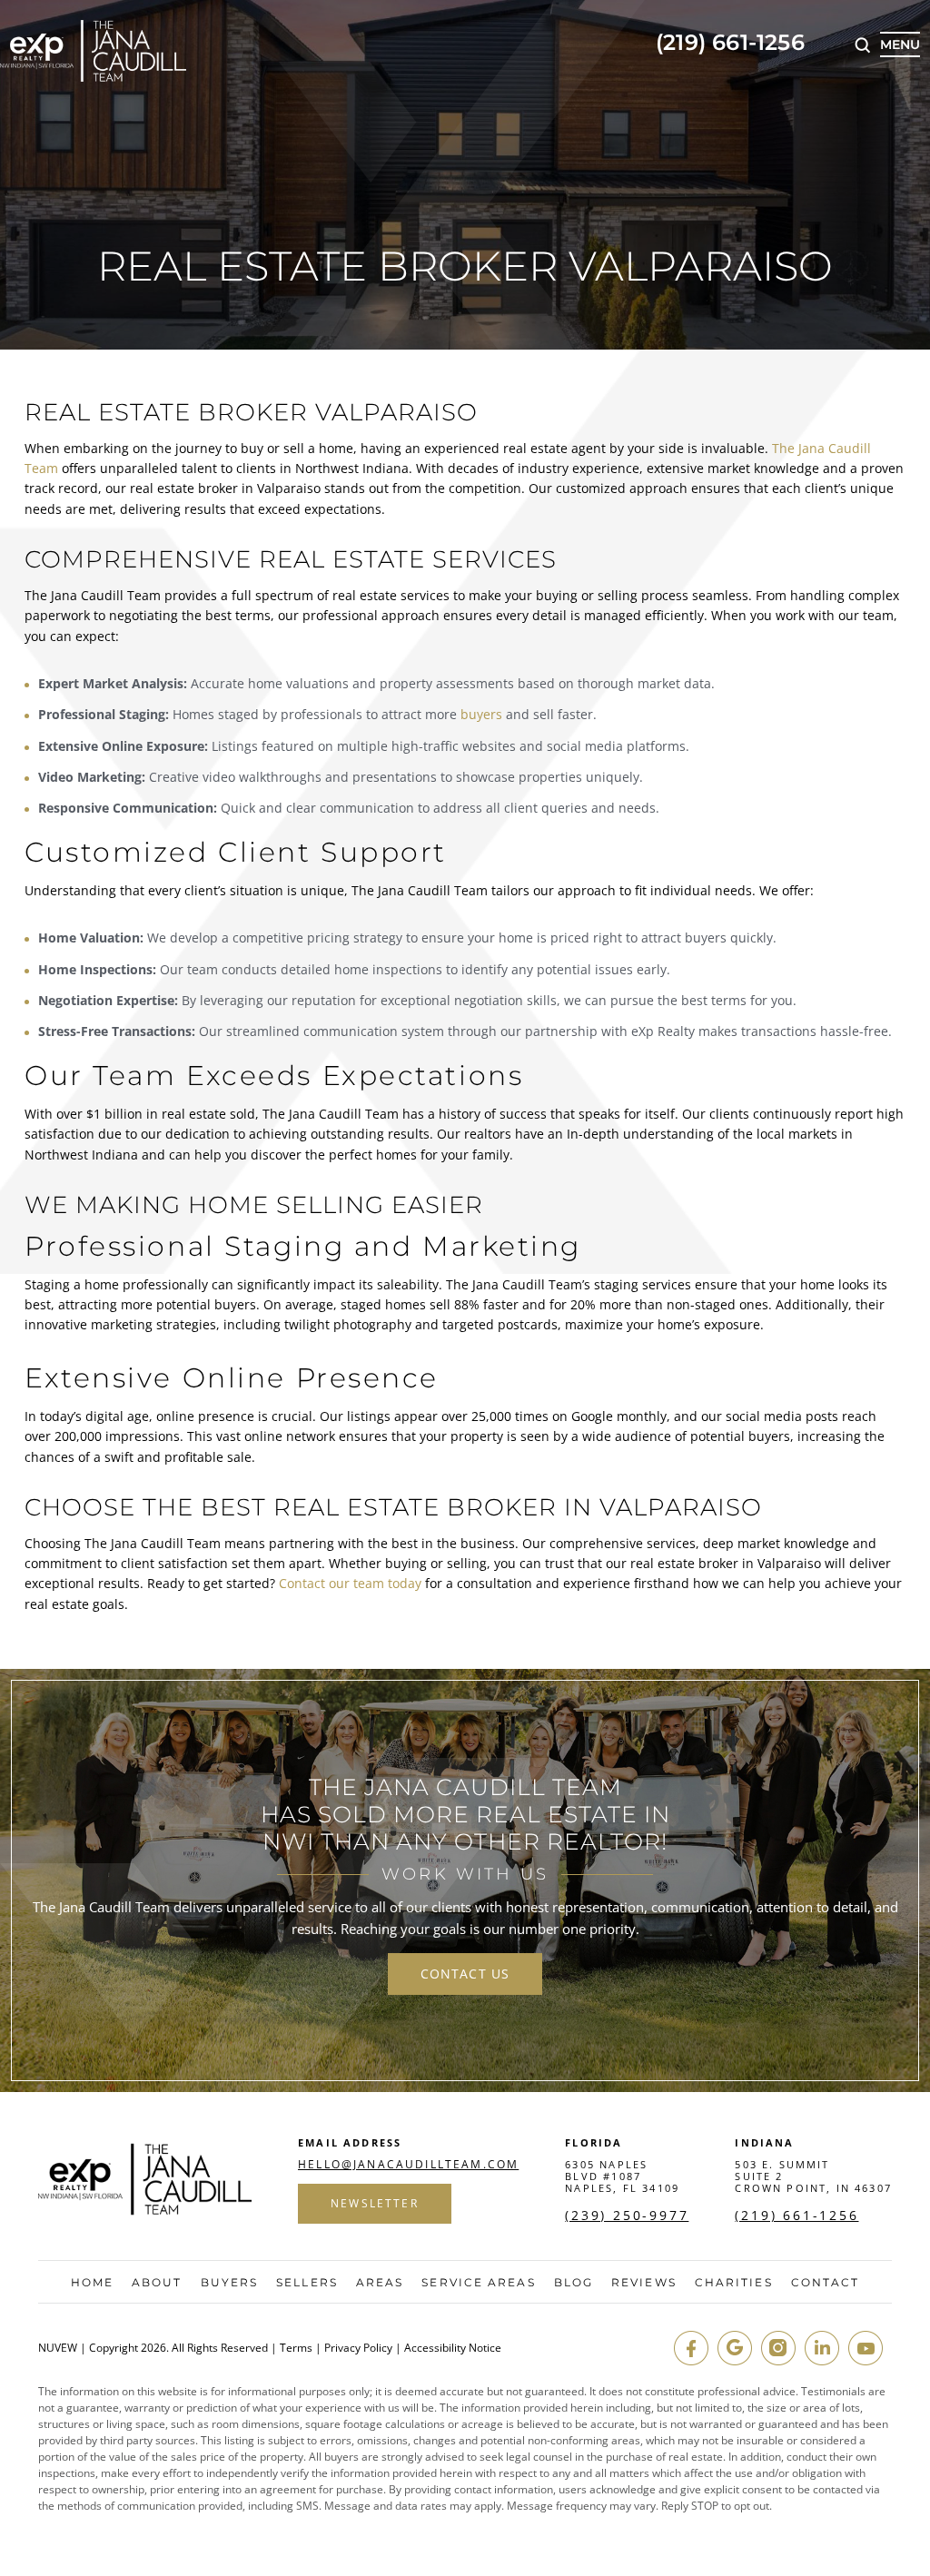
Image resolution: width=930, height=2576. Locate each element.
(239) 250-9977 (627, 2216)
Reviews (644, 2283)
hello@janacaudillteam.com (408, 2165)
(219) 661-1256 (730, 44)
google (735, 2348)
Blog (574, 2283)
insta (778, 2348)
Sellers (307, 2283)
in (822, 2348)
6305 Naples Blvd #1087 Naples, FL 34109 (622, 2176)
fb (691, 2348)
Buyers (230, 2283)
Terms (296, 2348)
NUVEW (58, 2348)
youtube (866, 2348)
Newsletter (375, 2203)
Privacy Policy (358, 2348)
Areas (380, 2283)
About (157, 2283)
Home (92, 2283)
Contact (826, 2283)
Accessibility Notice (453, 2348)
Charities (734, 2283)
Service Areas (478, 2283)
